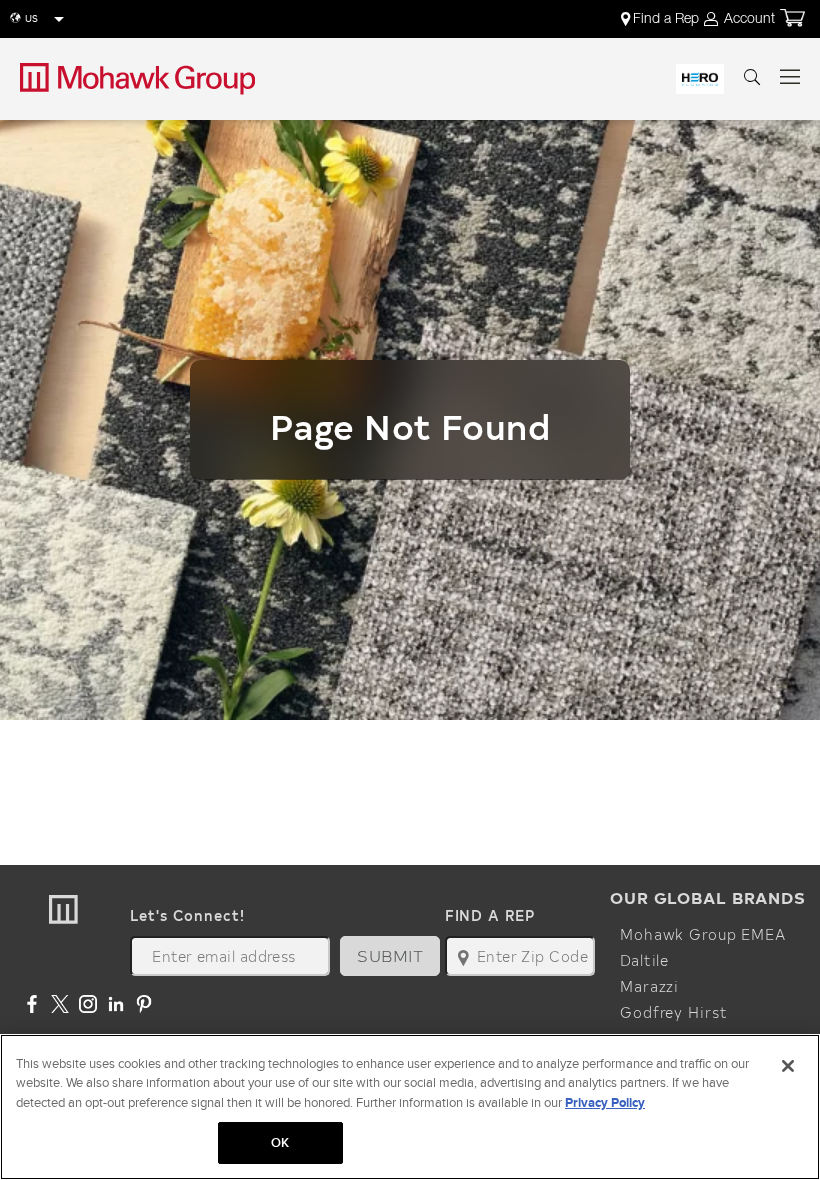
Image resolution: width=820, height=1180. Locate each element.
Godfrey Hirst (673, 1012)
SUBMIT (390, 955)
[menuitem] (661, 19)
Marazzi (649, 986)
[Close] (788, 1066)
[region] (410, 1107)
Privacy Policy (605, 1102)
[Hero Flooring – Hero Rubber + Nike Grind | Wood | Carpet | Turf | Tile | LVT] (700, 79)
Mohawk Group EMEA (703, 934)
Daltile (644, 960)
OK (280, 1142)
